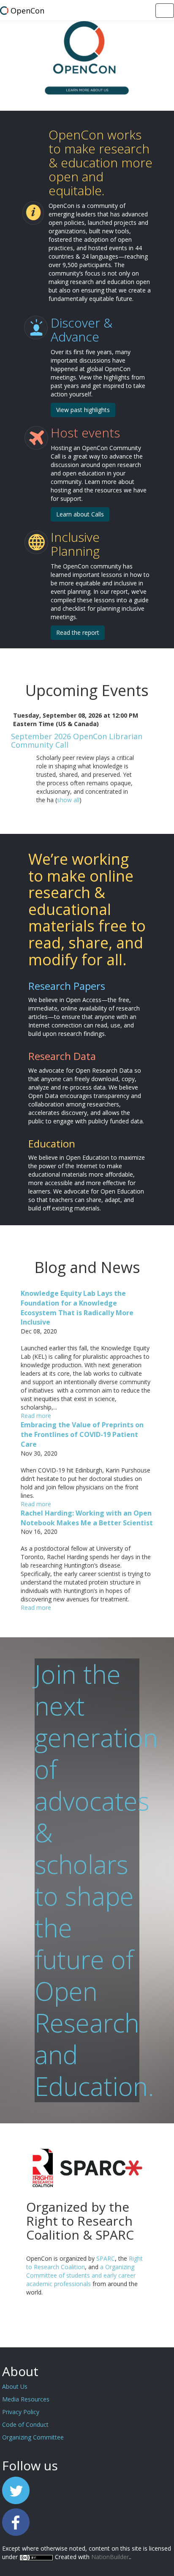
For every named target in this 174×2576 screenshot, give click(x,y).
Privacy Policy (21, 2412)
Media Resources (26, 2399)
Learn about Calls (80, 514)
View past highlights (83, 410)
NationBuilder (110, 2557)
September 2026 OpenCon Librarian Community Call (77, 740)
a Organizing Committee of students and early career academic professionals (81, 2275)
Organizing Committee (33, 2437)
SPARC (106, 2258)
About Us (15, 2386)
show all (68, 800)
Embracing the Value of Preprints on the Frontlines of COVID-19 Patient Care (82, 1434)
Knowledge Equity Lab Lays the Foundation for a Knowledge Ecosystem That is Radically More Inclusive (77, 1308)
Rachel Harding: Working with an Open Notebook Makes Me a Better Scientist (87, 1518)
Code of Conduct (25, 2424)
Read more (36, 1416)
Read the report (78, 632)
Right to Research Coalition (84, 2263)
